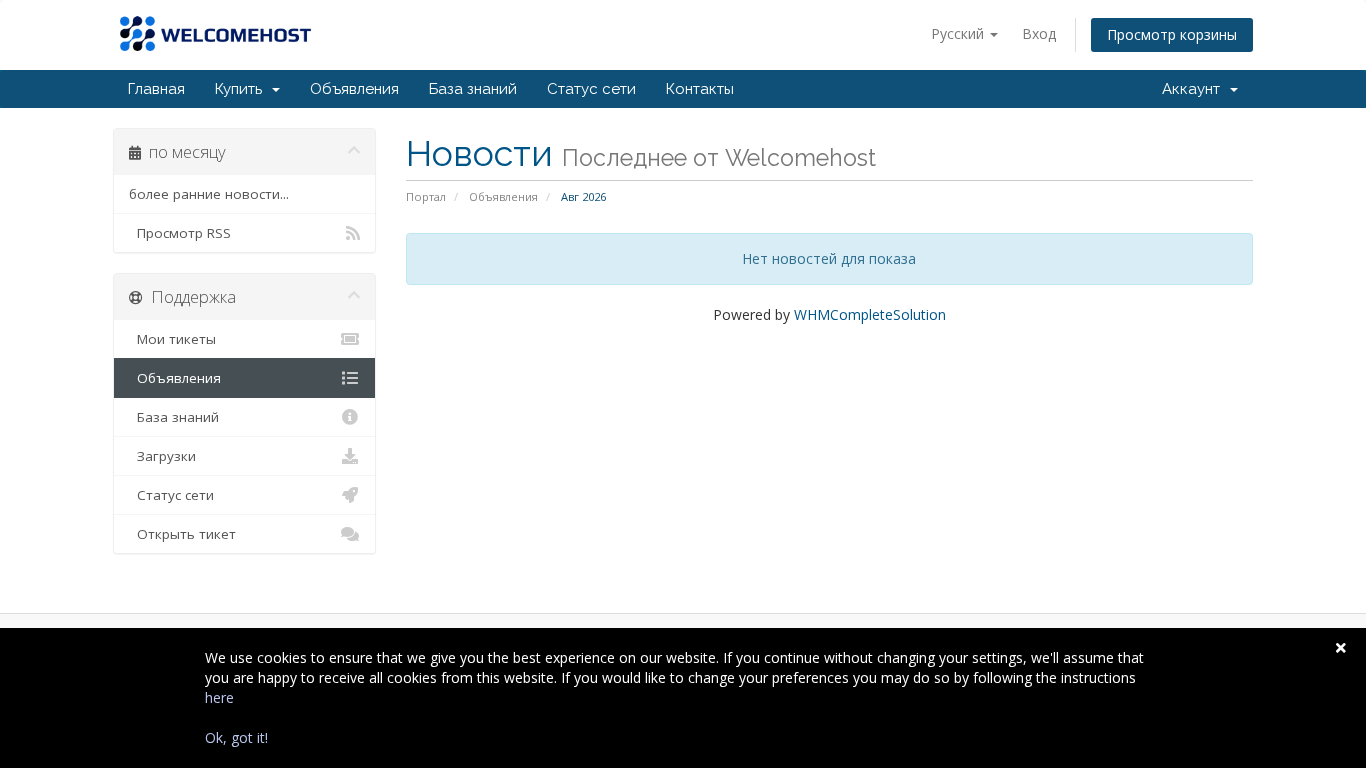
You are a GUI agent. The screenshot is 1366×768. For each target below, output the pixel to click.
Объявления (354, 89)
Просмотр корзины (1172, 34)
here (219, 697)
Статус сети (591, 89)
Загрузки (162, 456)
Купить (242, 89)
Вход (1039, 33)
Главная (156, 89)
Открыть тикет (182, 534)
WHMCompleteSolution (870, 314)
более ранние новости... (209, 194)
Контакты (700, 89)
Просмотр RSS (180, 233)
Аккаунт (1195, 89)
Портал (426, 196)
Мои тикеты (172, 339)
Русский (959, 33)
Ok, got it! (236, 737)
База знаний (473, 89)
